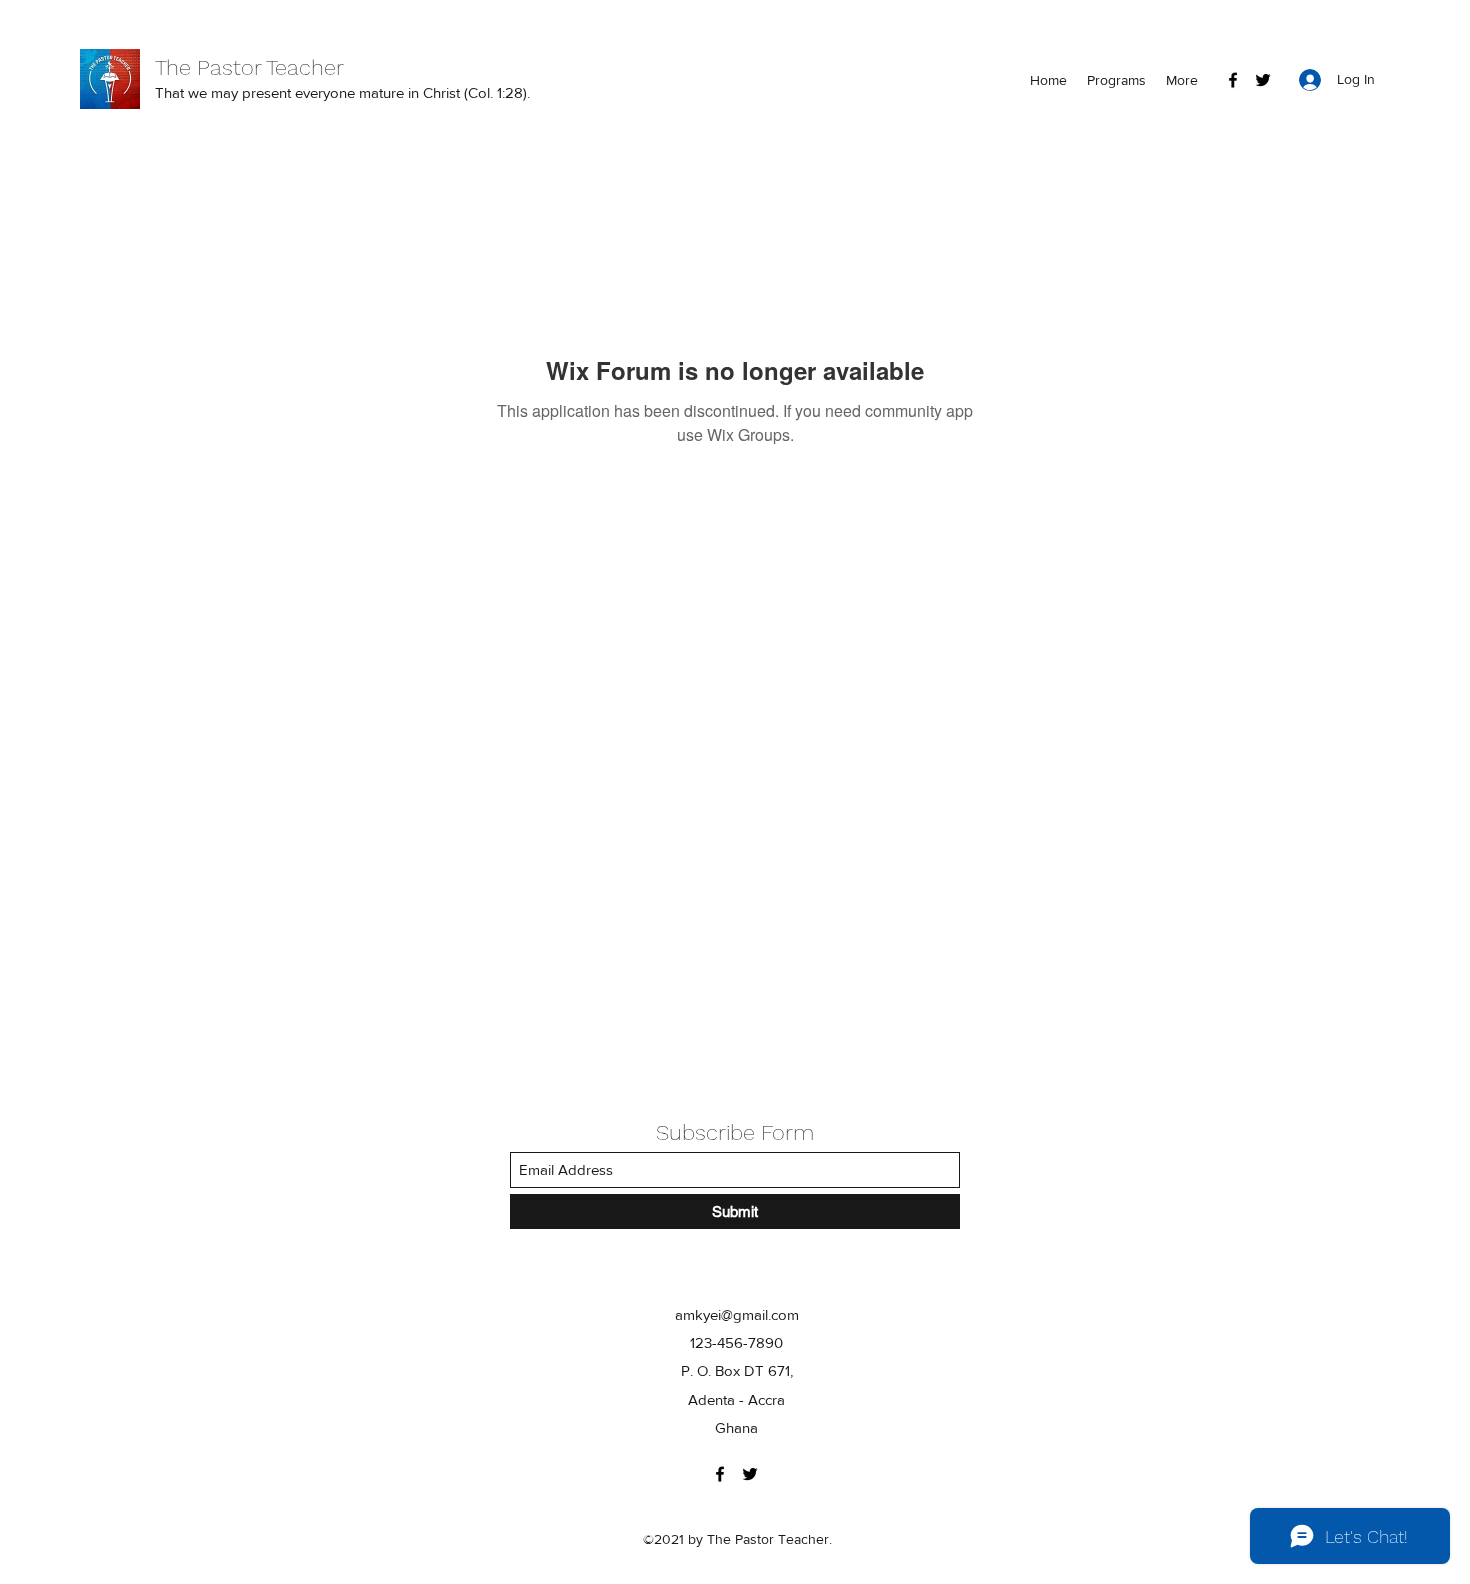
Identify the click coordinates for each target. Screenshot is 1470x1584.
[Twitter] (1263, 80)
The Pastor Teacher (249, 67)
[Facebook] (1233, 80)
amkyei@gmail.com (737, 1314)
